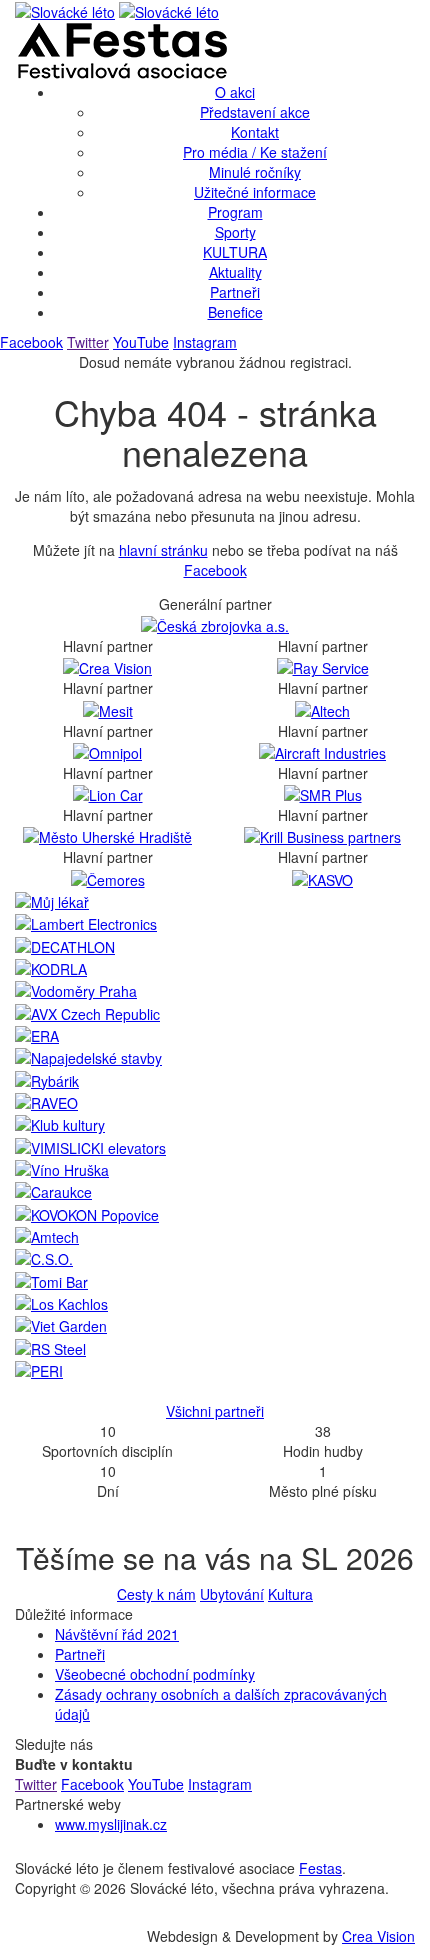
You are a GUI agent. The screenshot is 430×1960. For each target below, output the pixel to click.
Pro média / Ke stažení (255, 152)
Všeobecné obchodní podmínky (155, 1674)
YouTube (141, 342)
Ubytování (232, 1594)
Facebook (31, 342)
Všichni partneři (215, 1411)
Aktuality (235, 272)
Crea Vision (378, 1936)
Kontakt (255, 132)
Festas (320, 1868)
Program (235, 212)
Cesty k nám (156, 1594)
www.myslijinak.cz (111, 1824)
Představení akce (255, 112)
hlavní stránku (163, 550)
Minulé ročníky (255, 172)
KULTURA (235, 252)
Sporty (235, 232)
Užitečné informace (255, 192)
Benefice (235, 312)
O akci (235, 92)
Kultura (290, 1594)
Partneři (235, 292)
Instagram (205, 342)
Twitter (88, 342)
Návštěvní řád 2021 (117, 1634)
